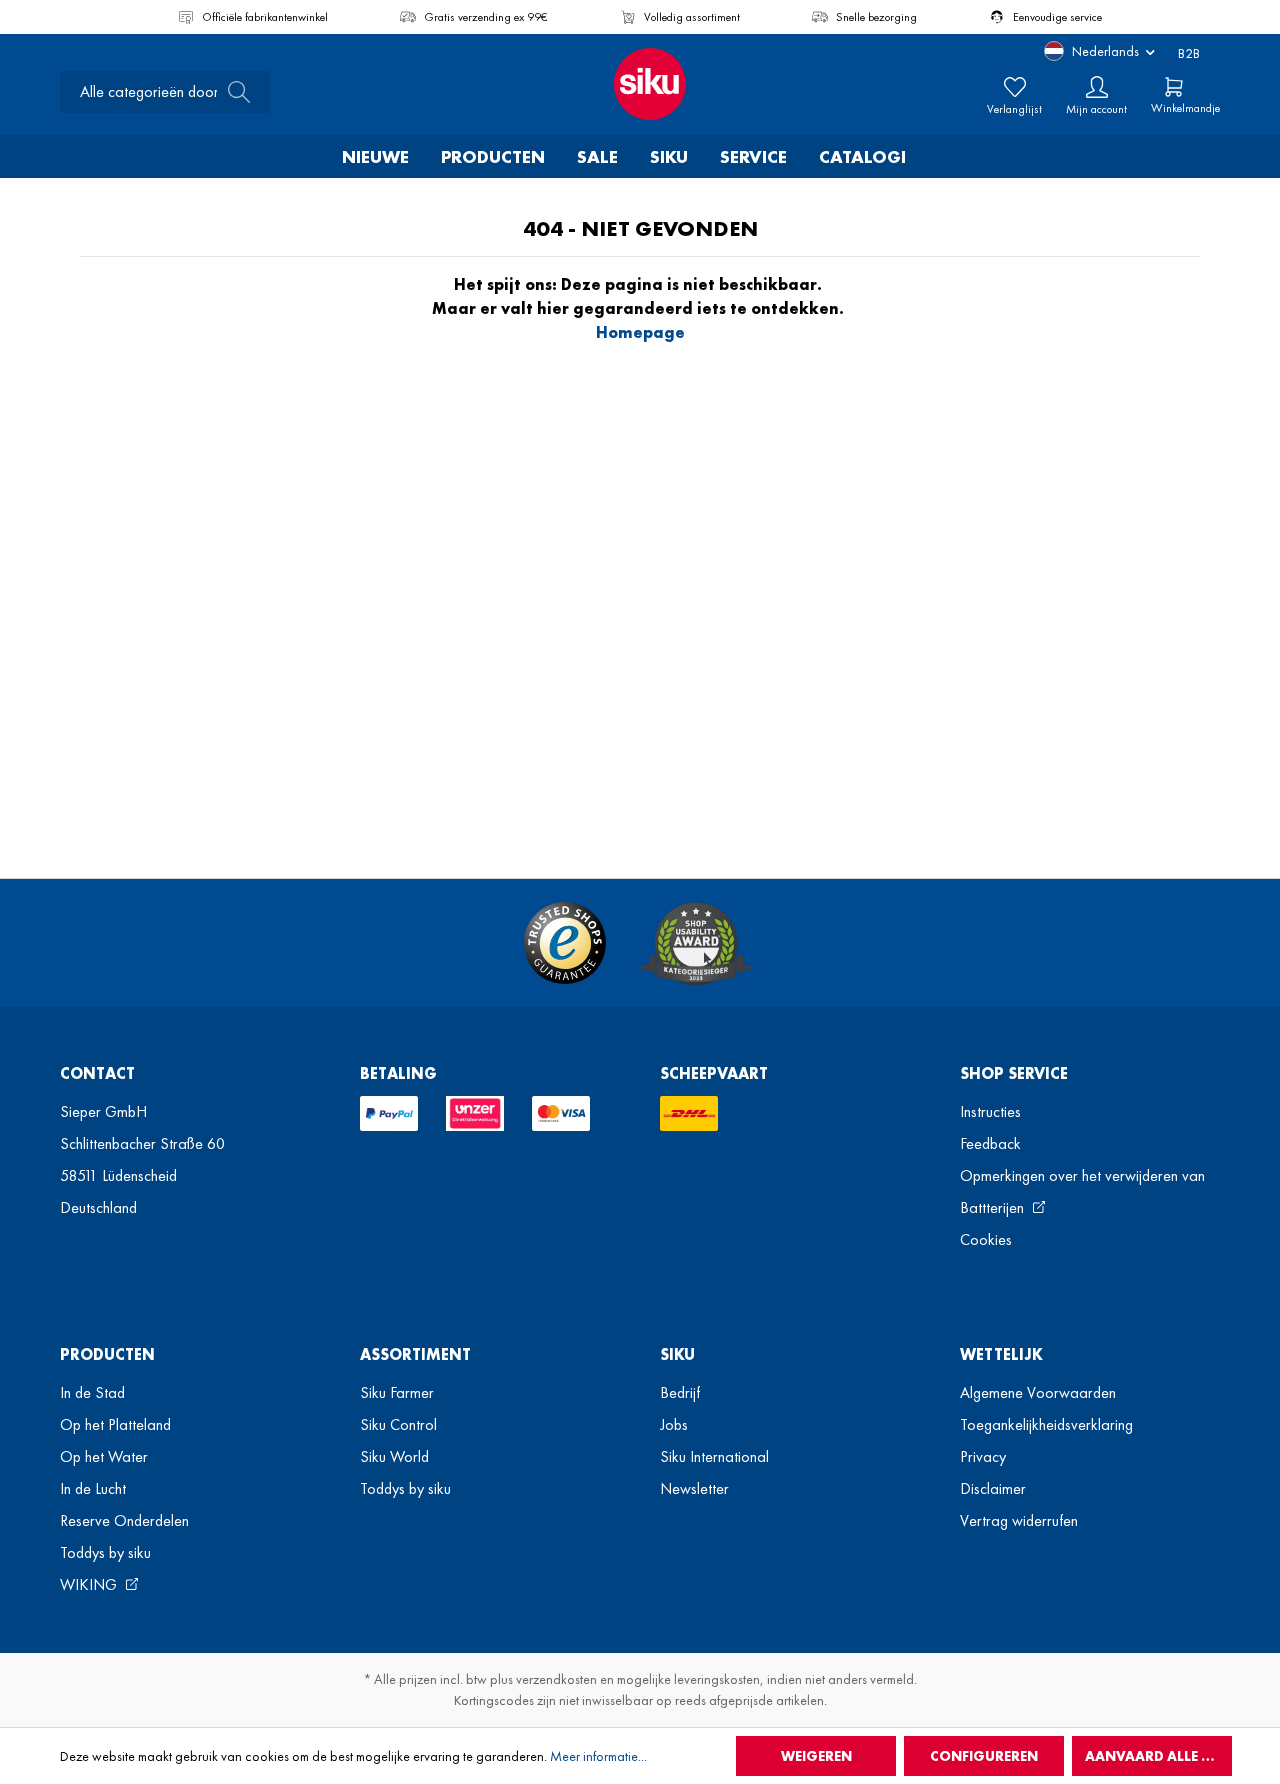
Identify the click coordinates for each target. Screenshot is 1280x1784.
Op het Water (104, 1456)
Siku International (714, 1456)
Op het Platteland (115, 1424)
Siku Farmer (397, 1392)
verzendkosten (556, 1679)
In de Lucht (93, 1488)
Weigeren (816, 1756)
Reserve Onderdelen (124, 1520)
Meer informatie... (598, 1756)
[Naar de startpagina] (640, 84)
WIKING (90, 1584)
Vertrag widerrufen (1019, 1520)
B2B (1189, 53)
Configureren (984, 1756)
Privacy (983, 1456)
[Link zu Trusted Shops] (565, 943)
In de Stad (92, 1392)
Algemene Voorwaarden (1038, 1392)
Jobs (674, 1424)
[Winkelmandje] (1174, 87)
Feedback (990, 1143)
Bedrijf (680, 1392)
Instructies (990, 1111)
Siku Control (398, 1424)
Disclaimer (993, 1488)
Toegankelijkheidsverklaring (1046, 1424)
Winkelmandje (1185, 108)
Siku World (394, 1456)
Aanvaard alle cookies (1158, 1756)
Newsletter (694, 1488)
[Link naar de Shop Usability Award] (696, 943)
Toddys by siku (105, 1552)
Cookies (986, 1239)
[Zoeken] (233, 92)
